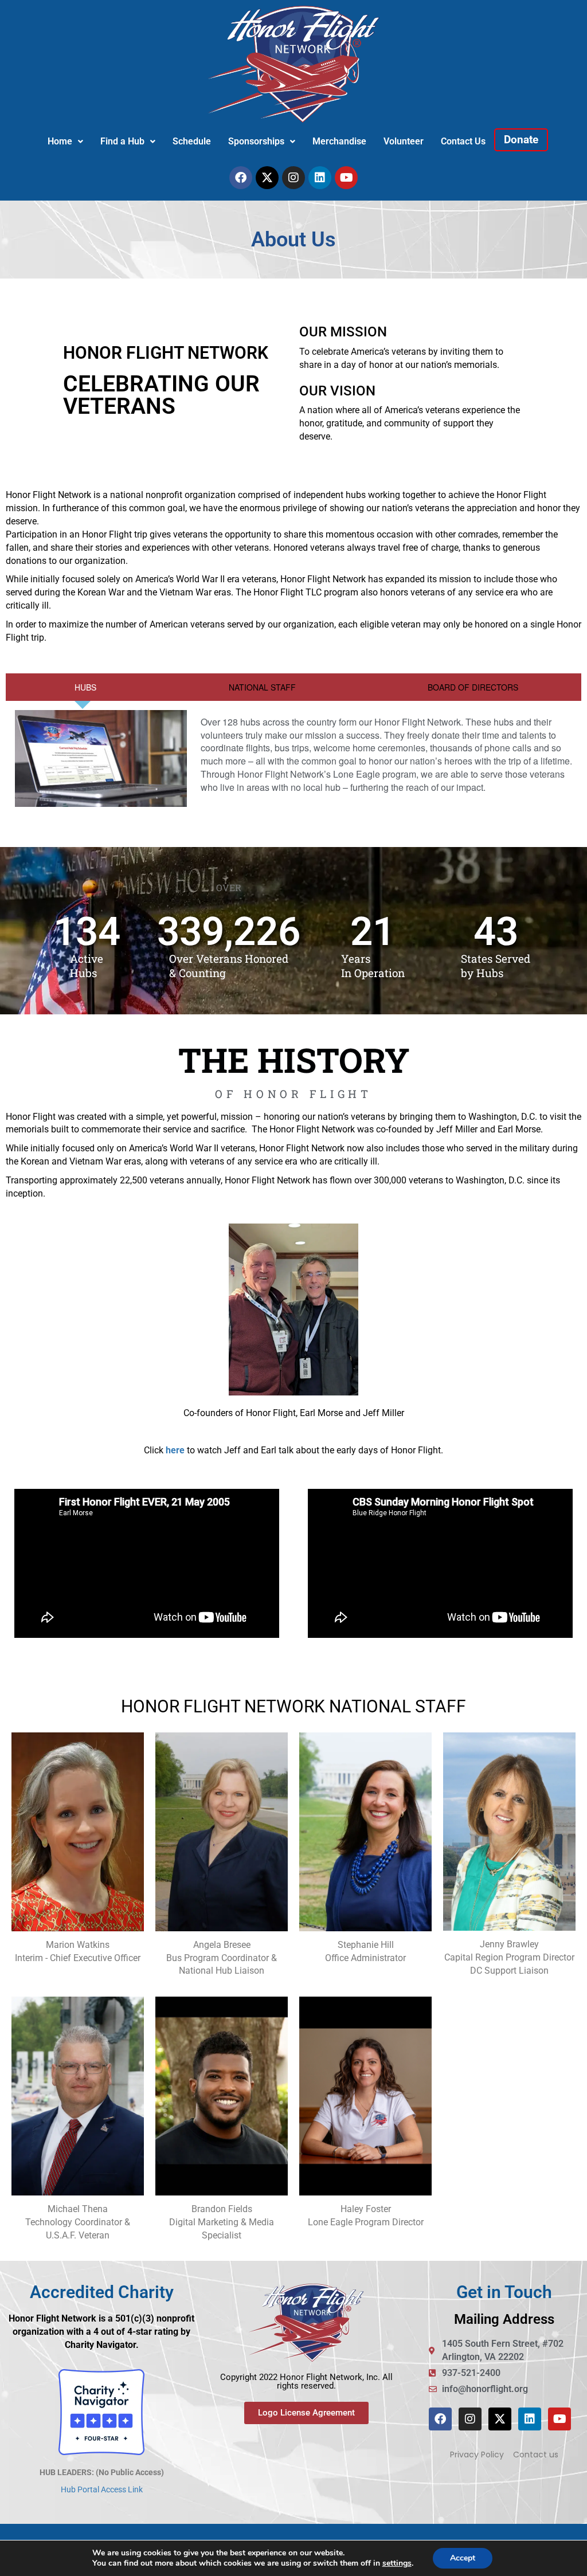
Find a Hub (122, 141)
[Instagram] (293, 178)
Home (60, 141)
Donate (521, 140)
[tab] (83, 687)
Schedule (192, 141)
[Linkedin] (320, 178)
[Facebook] (241, 178)
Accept (463, 2558)
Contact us (536, 2455)
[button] (65, 142)
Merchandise (339, 141)
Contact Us (463, 141)
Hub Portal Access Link (102, 2489)
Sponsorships (256, 141)
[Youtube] (346, 178)
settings (397, 2563)
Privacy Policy (477, 2455)
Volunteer (404, 141)
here (175, 1450)
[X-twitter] (267, 178)
